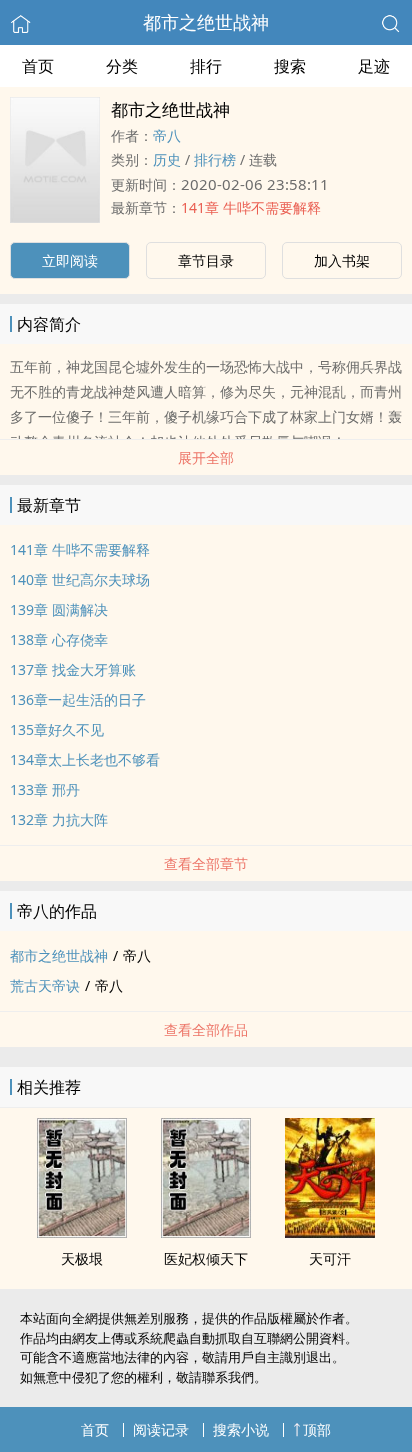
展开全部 (206, 457)
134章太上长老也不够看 (85, 759)
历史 (167, 159)
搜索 (290, 66)
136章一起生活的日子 (78, 699)
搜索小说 (241, 1429)
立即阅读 (70, 260)
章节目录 (206, 260)
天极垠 (82, 1258)
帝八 (167, 135)
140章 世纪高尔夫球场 (80, 579)
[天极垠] (82, 1232)
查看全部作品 (206, 1029)
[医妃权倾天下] (206, 1232)
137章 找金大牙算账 (73, 669)
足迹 (374, 66)
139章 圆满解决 (59, 609)
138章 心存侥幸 (59, 639)
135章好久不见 (57, 729)
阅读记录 (161, 1429)
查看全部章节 (206, 863)
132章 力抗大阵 (59, 819)
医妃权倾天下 (206, 1258)
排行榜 (215, 159)
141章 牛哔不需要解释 (251, 207)
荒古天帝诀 (45, 985)
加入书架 (342, 260)
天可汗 (330, 1258)
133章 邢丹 (45, 789)
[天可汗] (330, 1232)
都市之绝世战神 (206, 22)
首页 (38, 66)
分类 (122, 66)
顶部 (317, 1429)
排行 (206, 66)
